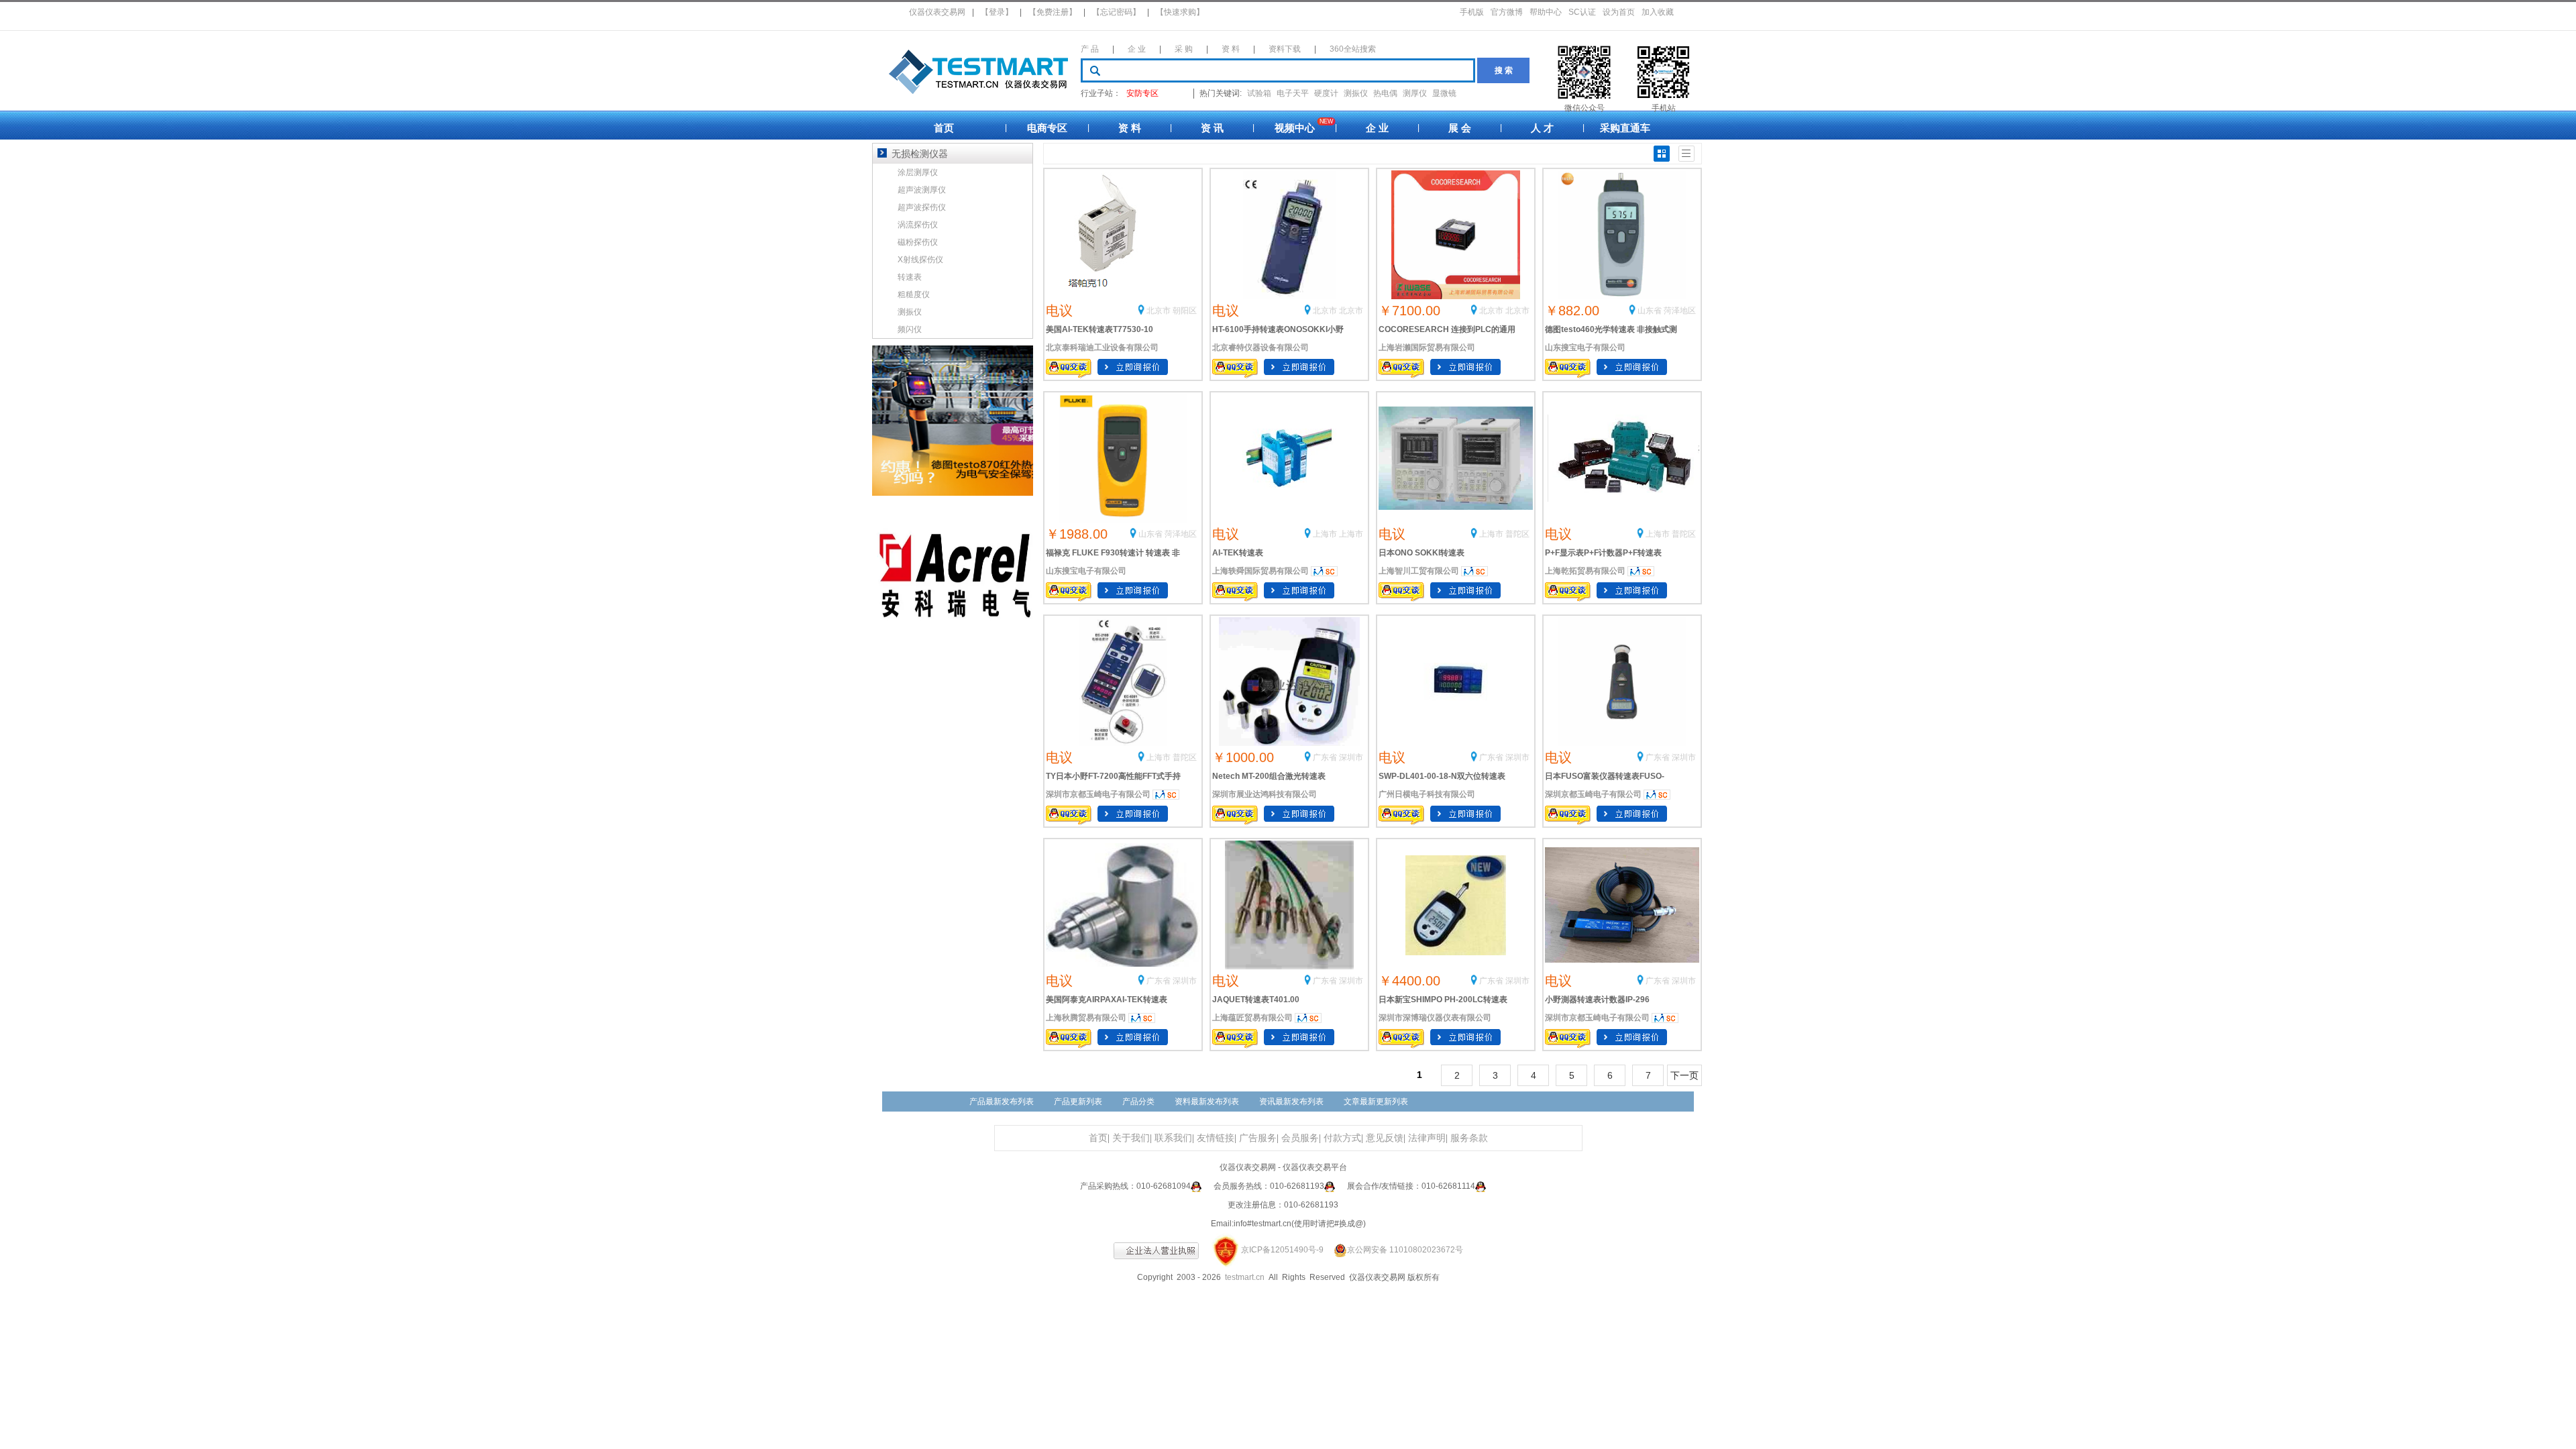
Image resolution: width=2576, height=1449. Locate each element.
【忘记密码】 (1116, 12)
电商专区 (1047, 128)
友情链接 (1216, 1138)
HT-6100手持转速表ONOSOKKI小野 (1278, 329)
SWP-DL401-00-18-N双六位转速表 (1442, 776)
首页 (944, 128)
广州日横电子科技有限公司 (1427, 794)
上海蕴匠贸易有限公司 (1252, 1018)
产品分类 (1138, 1102)
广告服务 (1258, 1138)
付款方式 (1342, 1138)
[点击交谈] (1196, 1186)
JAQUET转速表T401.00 (1256, 1000)
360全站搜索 (1353, 49)
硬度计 (1326, 93)
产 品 (1090, 49)
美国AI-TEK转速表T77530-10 (1099, 329)
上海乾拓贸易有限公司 (1585, 571)
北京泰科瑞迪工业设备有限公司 (1102, 347)
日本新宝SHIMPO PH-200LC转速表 (1443, 1000)
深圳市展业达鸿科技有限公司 (1265, 794)
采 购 (1184, 49)
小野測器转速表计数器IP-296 (1597, 1000)
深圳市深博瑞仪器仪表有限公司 (1435, 1018)
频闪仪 (910, 329)
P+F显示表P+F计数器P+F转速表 (1603, 553)
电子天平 (1293, 93)
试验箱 (1259, 93)
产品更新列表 (1078, 1102)
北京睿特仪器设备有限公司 (1260, 347)
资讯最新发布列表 (1291, 1102)
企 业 (1137, 49)
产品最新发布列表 (1002, 1102)
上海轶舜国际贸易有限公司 (1260, 571)
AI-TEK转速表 (1238, 553)
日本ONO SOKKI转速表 (1421, 553)
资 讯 (1212, 128)
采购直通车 (1625, 128)
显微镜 (1444, 93)
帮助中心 (1546, 12)
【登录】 (997, 12)
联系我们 (1173, 1138)
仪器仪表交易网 (937, 12)
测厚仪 (1415, 93)
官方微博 (1507, 12)
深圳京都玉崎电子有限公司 (1593, 794)
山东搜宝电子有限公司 (1585, 347)
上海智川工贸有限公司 (1419, 571)
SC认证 (1582, 12)
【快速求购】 (1180, 12)
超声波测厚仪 (922, 190)
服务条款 (1469, 1138)
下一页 (1684, 1075)
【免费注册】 (1053, 12)
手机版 (1472, 12)
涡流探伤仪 (918, 225)
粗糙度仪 (914, 294)
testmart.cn (1245, 1277)
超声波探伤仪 (922, 207)
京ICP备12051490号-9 (1282, 1250)
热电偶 (1385, 93)
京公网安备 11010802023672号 (1405, 1250)
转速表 (910, 277)
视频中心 (1295, 128)
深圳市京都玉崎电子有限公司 (1098, 794)
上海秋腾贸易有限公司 (1086, 1018)
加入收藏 (1658, 12)
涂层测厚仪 (918, 172)
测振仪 (1356, 93)
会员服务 (1300, 1138)
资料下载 (1285, 49)
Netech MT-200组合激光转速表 (1269, 776)
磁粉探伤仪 (918, 242)
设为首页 (1619, 12)
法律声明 (1427, 1138)
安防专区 (1142, 93)
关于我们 (1131, 1138)
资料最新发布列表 (1207, 1102)
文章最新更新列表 (1376, 1102)
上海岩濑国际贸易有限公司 (1427, 347)
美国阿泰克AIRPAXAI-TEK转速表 (1107, 1000)
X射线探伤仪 (920, 260)
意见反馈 (1385, 1138)
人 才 (1542, 128)
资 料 (1231, 49)
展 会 (1460, 128)
